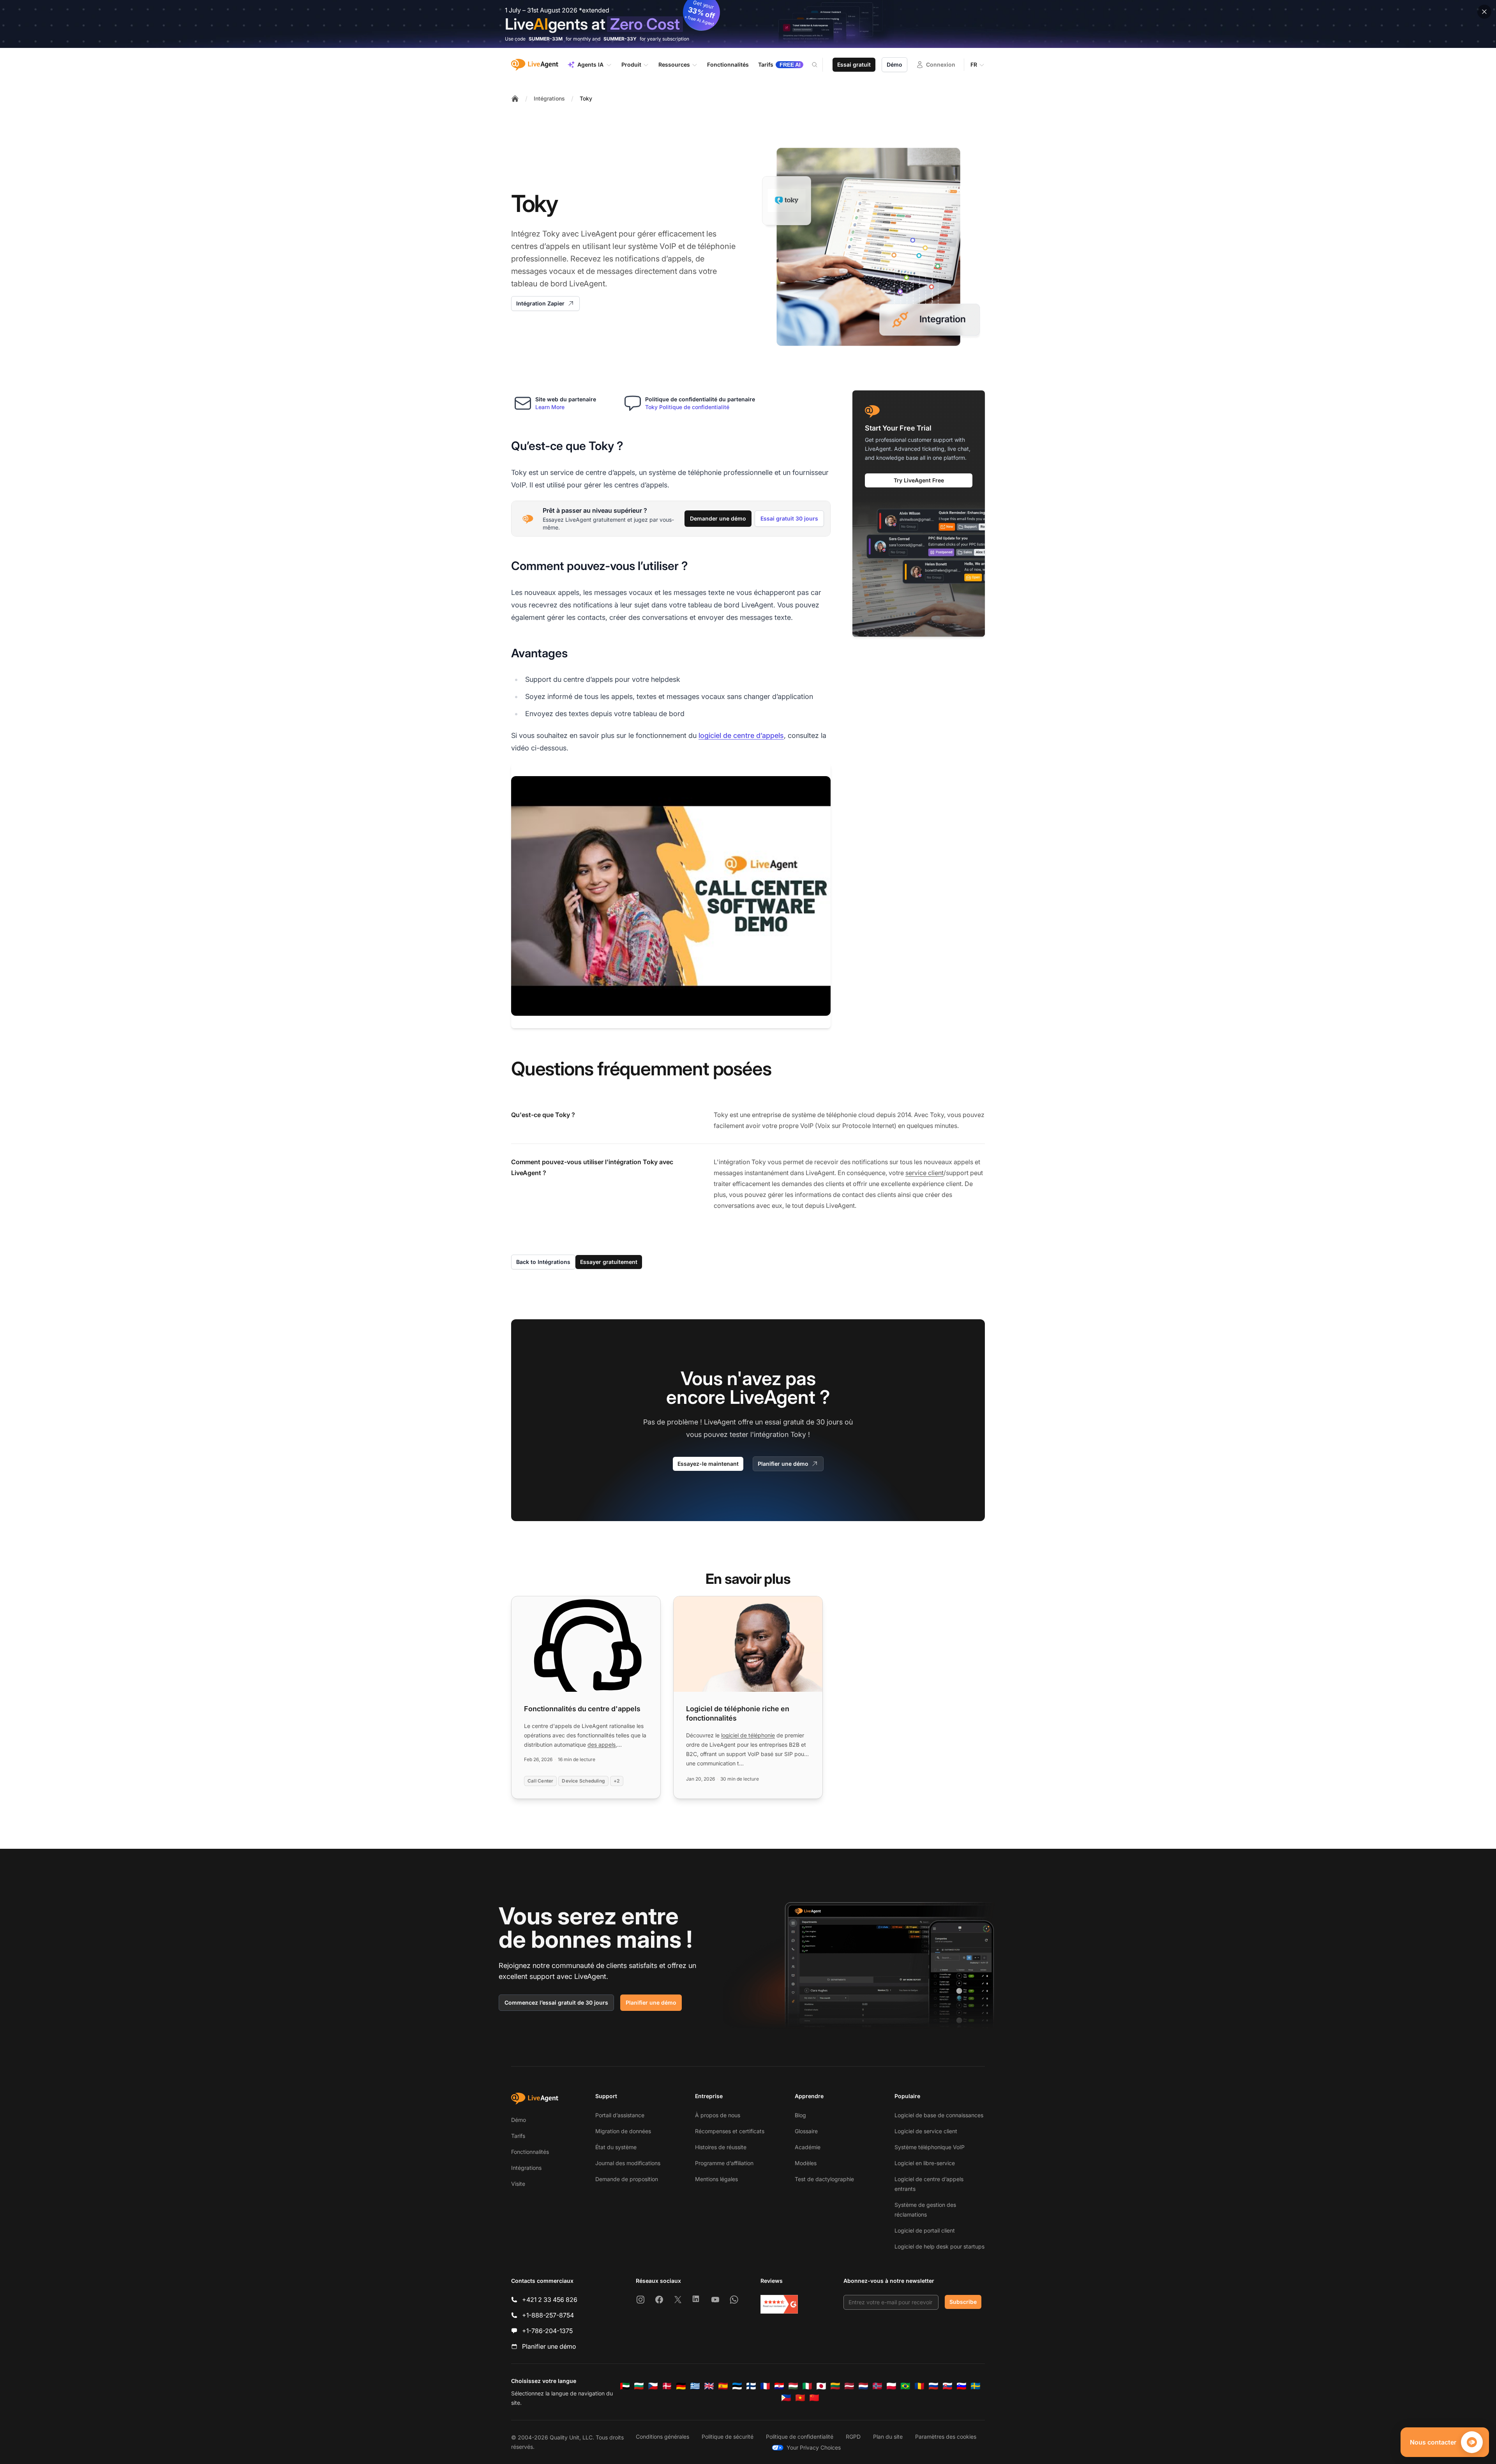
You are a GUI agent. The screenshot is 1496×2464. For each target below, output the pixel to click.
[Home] (515, 99)
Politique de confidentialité (800, 2437)
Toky (586, 98)
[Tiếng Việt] (800, 2398)
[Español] (723, 2386)
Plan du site (888, 2437)
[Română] (919, 2386)
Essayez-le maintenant (708, 1464)
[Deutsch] (681, 2386)
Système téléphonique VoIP (930, 2147)
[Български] (639, 2386)
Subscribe (963, 2302)
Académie (808, 2147)
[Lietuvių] (835, 2386)
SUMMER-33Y (620, 39)
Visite (518, 2184)
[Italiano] (807, 2386)
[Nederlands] (863, 2386)
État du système (616, 2147)
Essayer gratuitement (609, 1262)
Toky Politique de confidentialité (687, 407)
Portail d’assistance (620, 2115)
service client (924, 1173)
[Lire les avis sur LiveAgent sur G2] (779, 2304)
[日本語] (821, 2386)
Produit (631, 64)
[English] (709, 2386)
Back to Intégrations (543, 1262)
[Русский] (933, 2386)
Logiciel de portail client (925, 2230)
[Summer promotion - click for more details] (748, 24)
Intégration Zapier (540, 303)
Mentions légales (716, 2179)
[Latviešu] (849, 2386)
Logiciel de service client (926, 2131)
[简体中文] (814, 2398)
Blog (800, 2115)
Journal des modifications (628, 2163)
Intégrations (549, 98)
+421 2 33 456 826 (550, 2300)
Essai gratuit (854, 64)
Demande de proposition (627, 2179)
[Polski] (891, 2386)
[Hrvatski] (779, 2386)
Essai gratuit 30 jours (789, 518)
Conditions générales (662, 2437)
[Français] (765, 2386)
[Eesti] (737, 2386)
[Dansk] (667, 2386)
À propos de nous (718, 2115)
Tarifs (518, 2136)
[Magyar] (793, 2386)
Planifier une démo (783, 1464)
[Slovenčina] (947, 2386)
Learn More (550, 407)
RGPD (853, 2437)
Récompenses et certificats (730, 2131)
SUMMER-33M (546, 39)
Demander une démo (718, 518)
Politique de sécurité (728, 2437)
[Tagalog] (786, 2398)
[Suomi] (751, 2386)
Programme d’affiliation (724, 2163)
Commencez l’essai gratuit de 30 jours (556, 2002)
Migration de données (623, 2131)
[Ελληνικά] (695, 2386)
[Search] (819, 65)
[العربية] (625, 2386)
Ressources (674, 64)
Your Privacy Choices (814, 2447)
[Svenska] (976, 2386)
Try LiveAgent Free (919, 480)
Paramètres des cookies (946, 2437)
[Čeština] (653, 2386)
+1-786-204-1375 (547, 2331)
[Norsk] (877, 2386)
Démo (894, 64)
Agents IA (590, 64)
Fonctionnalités (530, 2152)
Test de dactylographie (824, 2179)
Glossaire (806, 2131)
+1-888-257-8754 (548, 2315)
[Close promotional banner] (1484, 12)
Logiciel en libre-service (925, 2163)
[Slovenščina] (961, 2386)
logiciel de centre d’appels (741, 735)
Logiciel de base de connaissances (939, 2115)
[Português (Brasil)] (905, 2386)
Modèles (806, 2163)
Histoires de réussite (721, 2147)
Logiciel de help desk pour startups (939, 2246)
